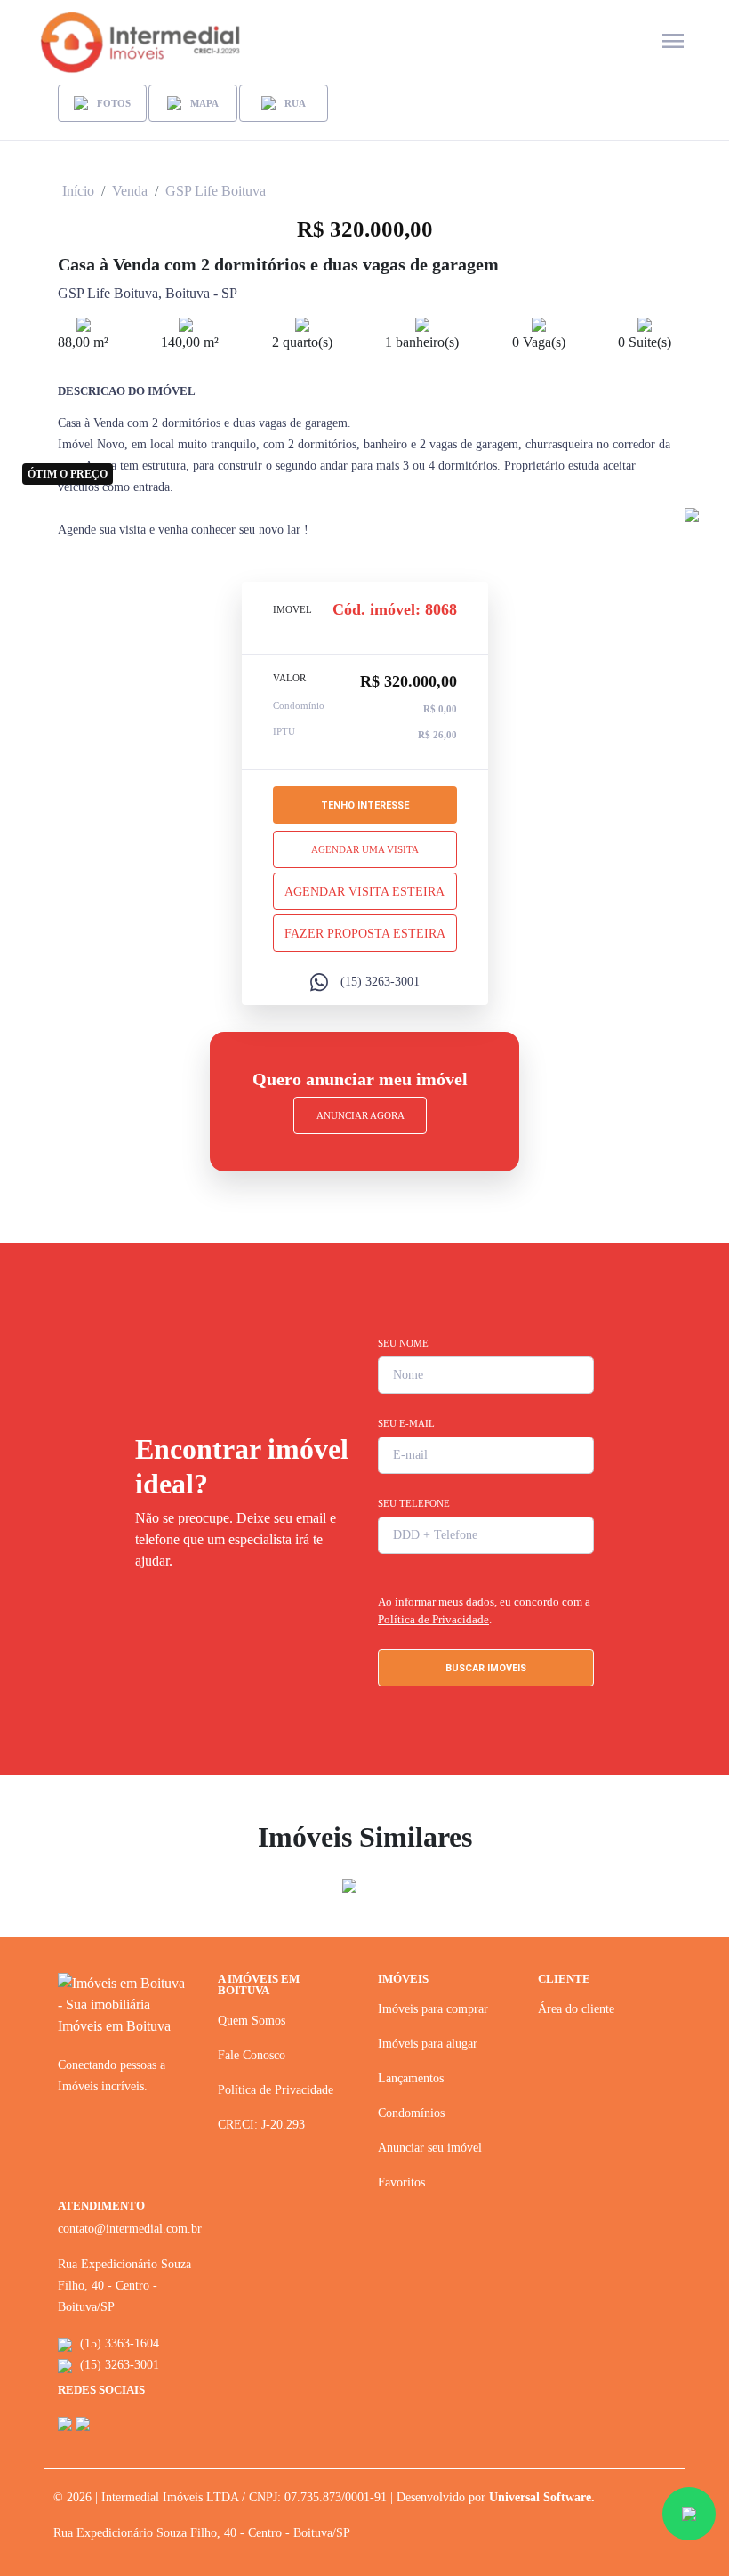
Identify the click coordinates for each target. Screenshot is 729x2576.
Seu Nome (403, 1343)
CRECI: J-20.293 (261, 2125)
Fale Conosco (252, 2055)
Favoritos (401, 2182)
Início (78, 191)
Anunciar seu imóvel (430, 2148)
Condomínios (411, 2113)
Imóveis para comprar (433, 2009)
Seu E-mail (406, 1423)
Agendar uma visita (365, 849)
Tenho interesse (365, 805)
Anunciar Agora (360, 1115)
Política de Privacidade (433, 1619)
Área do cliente (576, 2009)
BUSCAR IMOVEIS (486, 1668)
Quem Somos (252, 2021)
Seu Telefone (414, 1503)
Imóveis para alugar (428, 2044)
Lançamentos (411, 2078)
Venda (130, 191)
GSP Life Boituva (216, 191)
